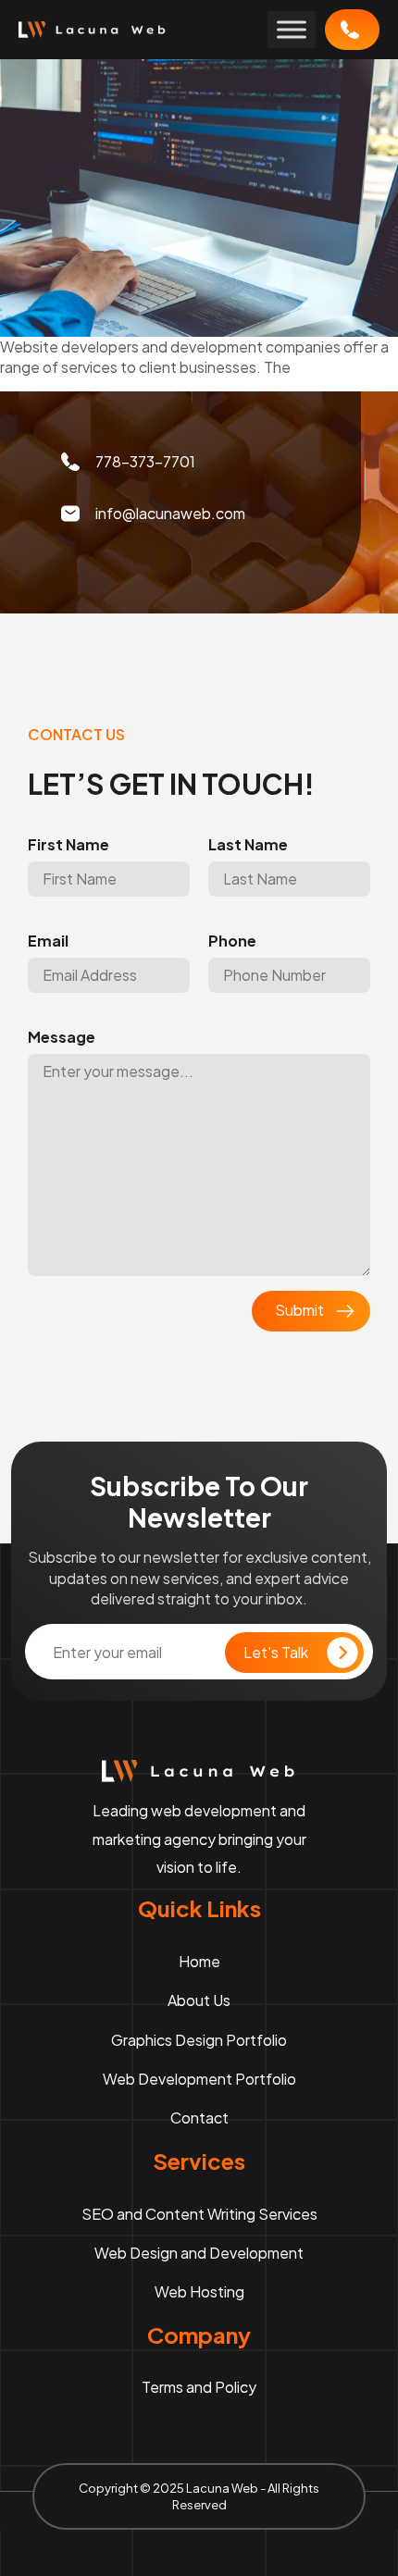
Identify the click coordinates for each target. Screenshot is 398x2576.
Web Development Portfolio (199, 2079)
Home (199, 1961)
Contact (199, 2118)
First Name (68, 845)
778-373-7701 (352, 30)
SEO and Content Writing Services (199, 2214)
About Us (199, 2000)
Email (48, 941)
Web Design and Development (199, 2253)
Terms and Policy (199, 2387)
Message (62, 1037)
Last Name (248, 845)
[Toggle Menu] (292, 29)
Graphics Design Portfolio (199, 2040)
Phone (232, 941)
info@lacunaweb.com (170, 513)
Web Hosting (199, 2291)
